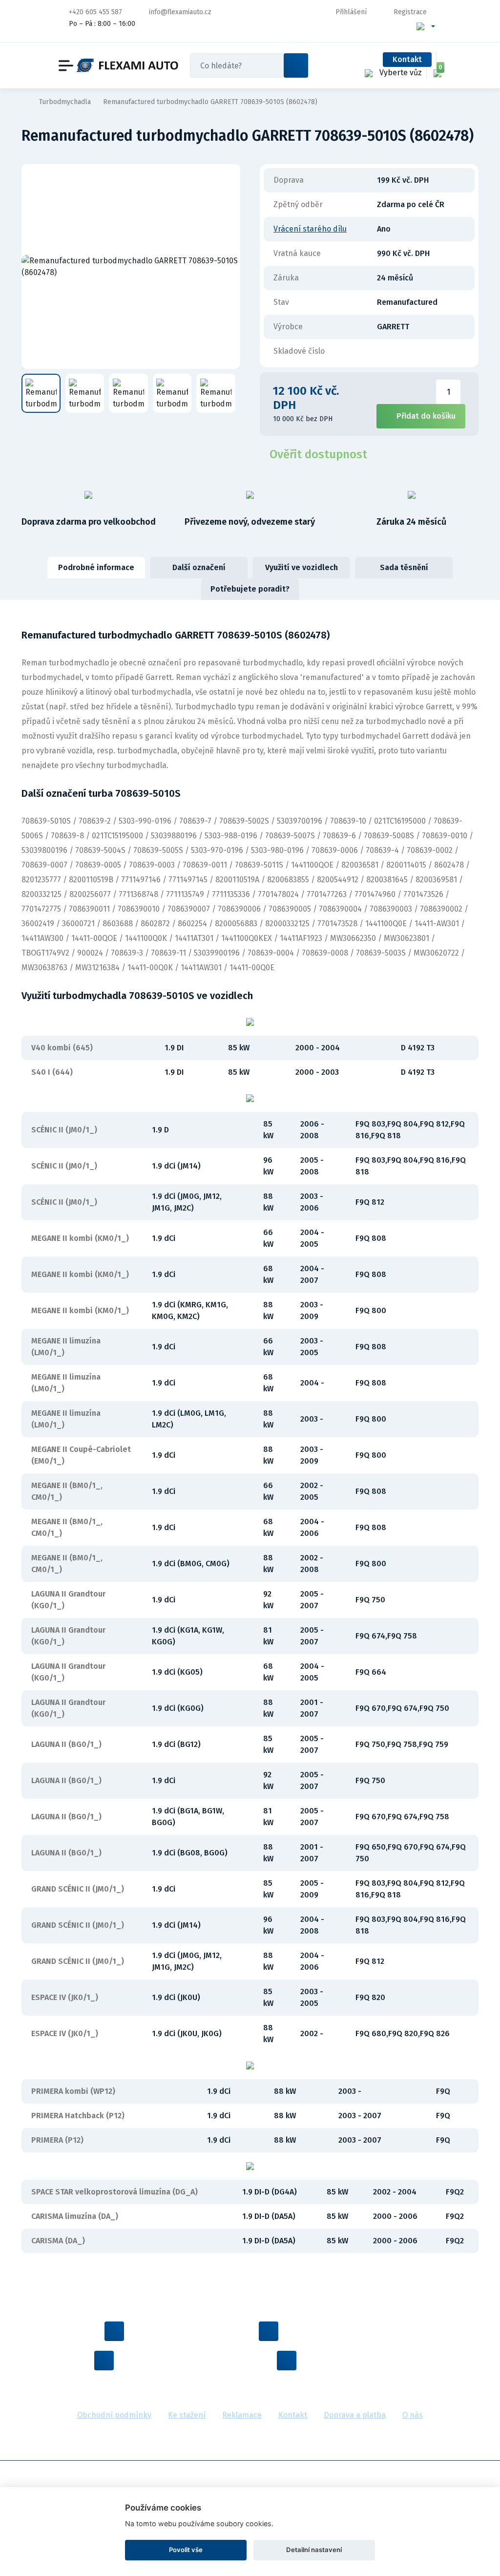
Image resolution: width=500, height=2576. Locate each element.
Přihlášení (351, 12)
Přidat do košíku (426, 416)
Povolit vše (186, 2550)
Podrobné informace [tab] (96, 567)
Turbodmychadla (65, 102)
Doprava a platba (355, 2415)
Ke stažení (187, 2415)
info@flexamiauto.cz (180, 12)
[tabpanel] (250, 1441)
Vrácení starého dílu (310, 229)
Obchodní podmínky (114, 2415)
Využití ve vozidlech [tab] (302, 567)
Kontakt (407, 59)
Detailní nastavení (314, 2550)
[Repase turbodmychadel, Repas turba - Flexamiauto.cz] (127, 66)
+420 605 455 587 (95, 12)
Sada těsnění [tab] (404, 567)
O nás (413, 2415)
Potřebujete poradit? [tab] (250, 589)
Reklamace (242, 2415)
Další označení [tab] (199, 567)
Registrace (410, 12)
